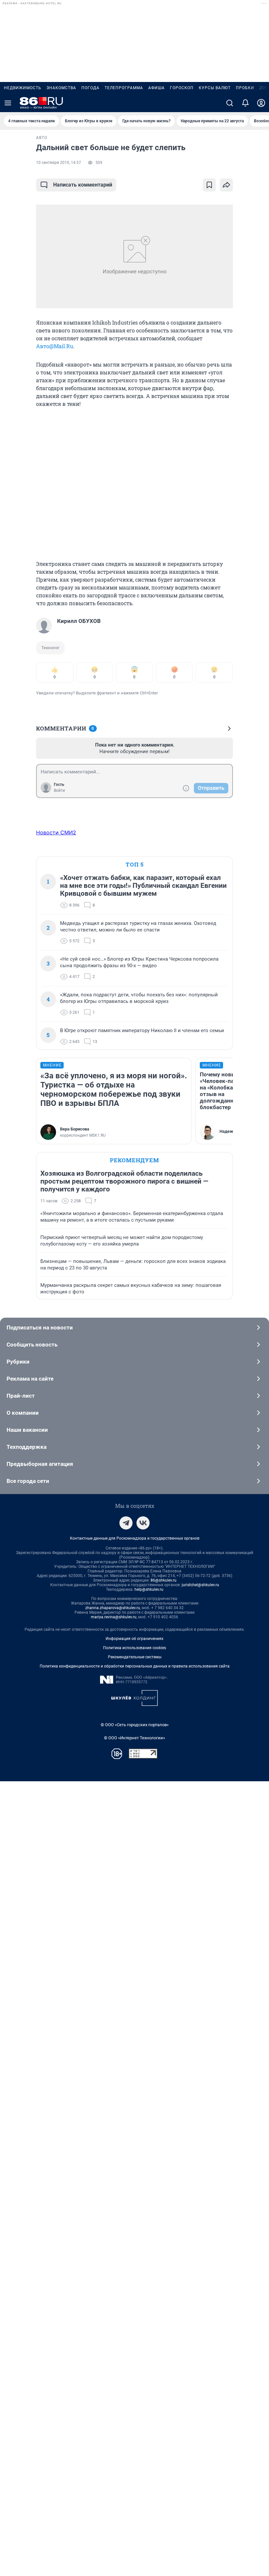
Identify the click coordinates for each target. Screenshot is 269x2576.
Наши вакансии (27, 1430)
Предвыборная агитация (40, 1464)
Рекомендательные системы (135, 1657)
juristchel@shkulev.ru (200, 1585)
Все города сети (28, 1481)
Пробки (245, 88)
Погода (90, 88)
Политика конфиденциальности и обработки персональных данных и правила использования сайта (135, 1666)
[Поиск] (230, 103)
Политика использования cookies (134, 1648)
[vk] (143, 1523)
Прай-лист (21, 1396)
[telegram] (126, 1523)
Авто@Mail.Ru (55, 346)
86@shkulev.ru (164, 1580)
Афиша (156, 88)
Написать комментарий (83, 185)
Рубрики (18, 1362)
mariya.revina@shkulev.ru (114, 1617)
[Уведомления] (245, 103)
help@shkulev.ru (149, 1589)
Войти (59, 790)
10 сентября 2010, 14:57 (59, 163)
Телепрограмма (124, 88)
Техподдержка (27, 1447)
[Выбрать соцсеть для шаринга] (226, 185)
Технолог (50, 648)
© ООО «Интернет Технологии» (134, 1738)
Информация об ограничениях (134, 1639)
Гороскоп (182, 88)
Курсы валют (215, 88)
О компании (23, 1413)
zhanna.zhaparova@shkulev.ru (113, 1608)
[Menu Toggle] (8, 103)
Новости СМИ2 (56, 832)
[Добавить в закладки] (209, 185)
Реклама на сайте (30, 1379)
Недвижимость (23, 88)
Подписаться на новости (40, 1328)
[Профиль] (261, 103)
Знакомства (61, 88)
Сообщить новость (32, 1345)
